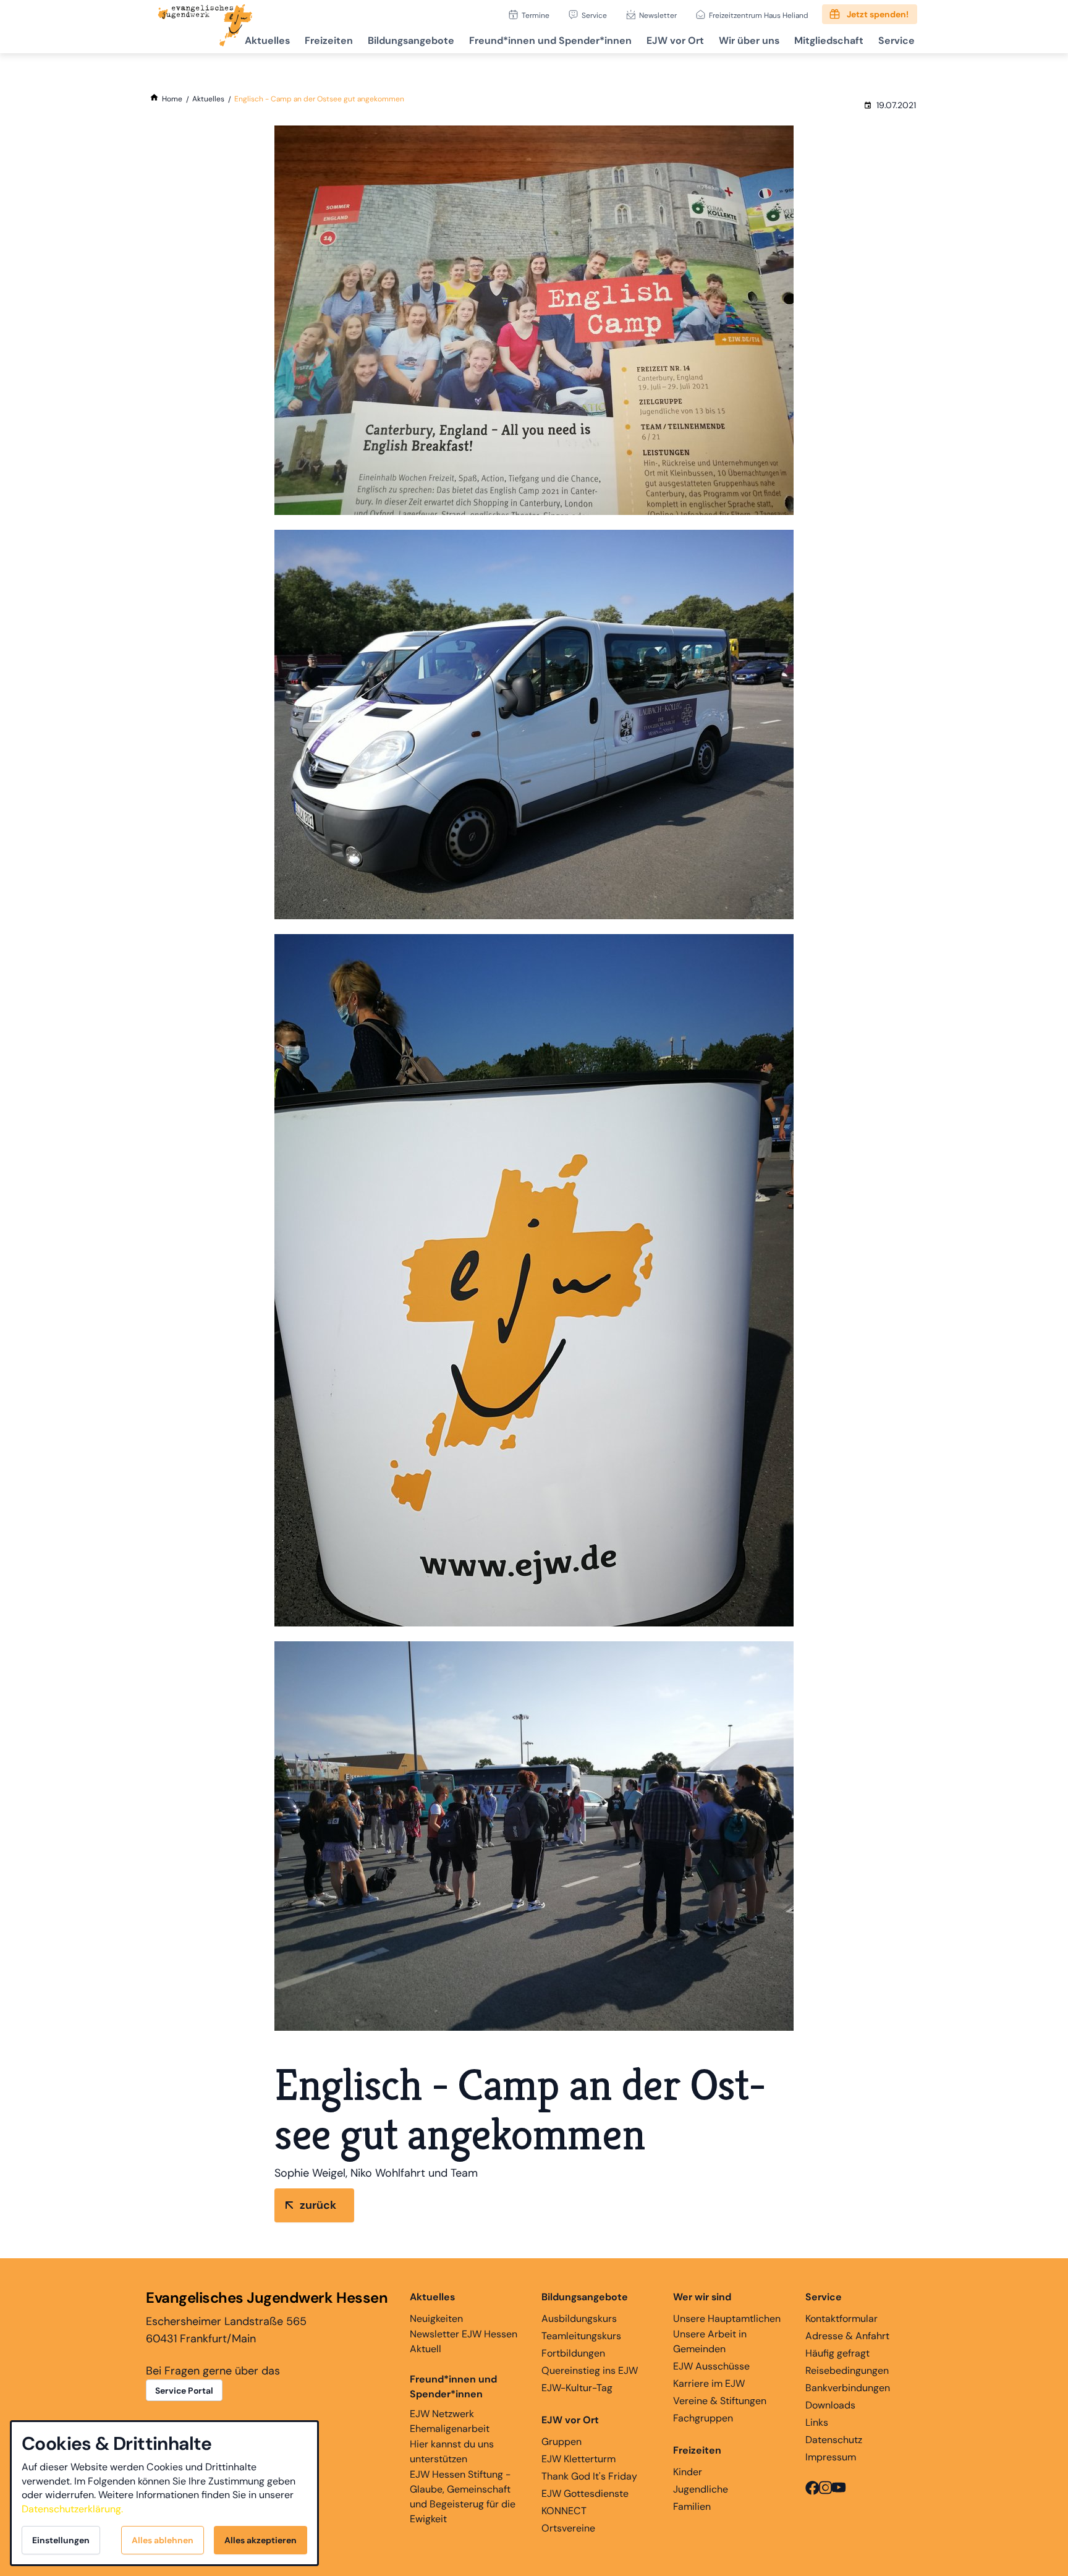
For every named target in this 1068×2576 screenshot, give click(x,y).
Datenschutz (834, 2440)
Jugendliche (701, 2489)
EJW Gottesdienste (585, 2493)
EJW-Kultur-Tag (577, 2388)
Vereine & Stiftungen (720, 2401)
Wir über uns (749, 40)
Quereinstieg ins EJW (590, 2370)
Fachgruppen (703, 2418)
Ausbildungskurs (579, 2319)
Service (594, 15)
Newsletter (658, 15)
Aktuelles (267, 40)
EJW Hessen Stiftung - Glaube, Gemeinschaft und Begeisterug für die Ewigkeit (463, 2497)
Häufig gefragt (837, 2353)
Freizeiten (329, 40)
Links (817, 2422)
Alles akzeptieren (261, 2540)
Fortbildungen (573, 2353)
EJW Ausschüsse (711, 2366)
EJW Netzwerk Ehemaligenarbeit (450, 2421)
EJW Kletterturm (578, 2459)
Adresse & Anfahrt (847, 2336)
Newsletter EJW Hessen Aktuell (464, 2341)
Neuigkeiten (436, 2319)
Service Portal (184, 2391)
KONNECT (564, 2511)
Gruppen (562, 2442)
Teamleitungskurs (581, 2336)
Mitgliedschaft (829, 40)
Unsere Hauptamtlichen (727, 2319)
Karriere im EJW (709, 2383)
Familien (692, 2506)
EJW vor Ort (675, 40)
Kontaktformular (841, 2319)
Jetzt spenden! (878, 14)
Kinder (688, 2472)
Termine (536, 15)
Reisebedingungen (847, 2370)
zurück (318, 2205)
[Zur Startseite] (205, 27)
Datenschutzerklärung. (72, 2509)
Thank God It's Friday (589, 2476)
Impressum (831, 2457)
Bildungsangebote (411, 40)
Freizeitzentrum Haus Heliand (759, 15)
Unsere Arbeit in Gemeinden (710, 2341)
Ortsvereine (568, 2528)
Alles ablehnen (163, 2540)
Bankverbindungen (848, 2388)
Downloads (830, 2405)
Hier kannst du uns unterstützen (452, 2451)
